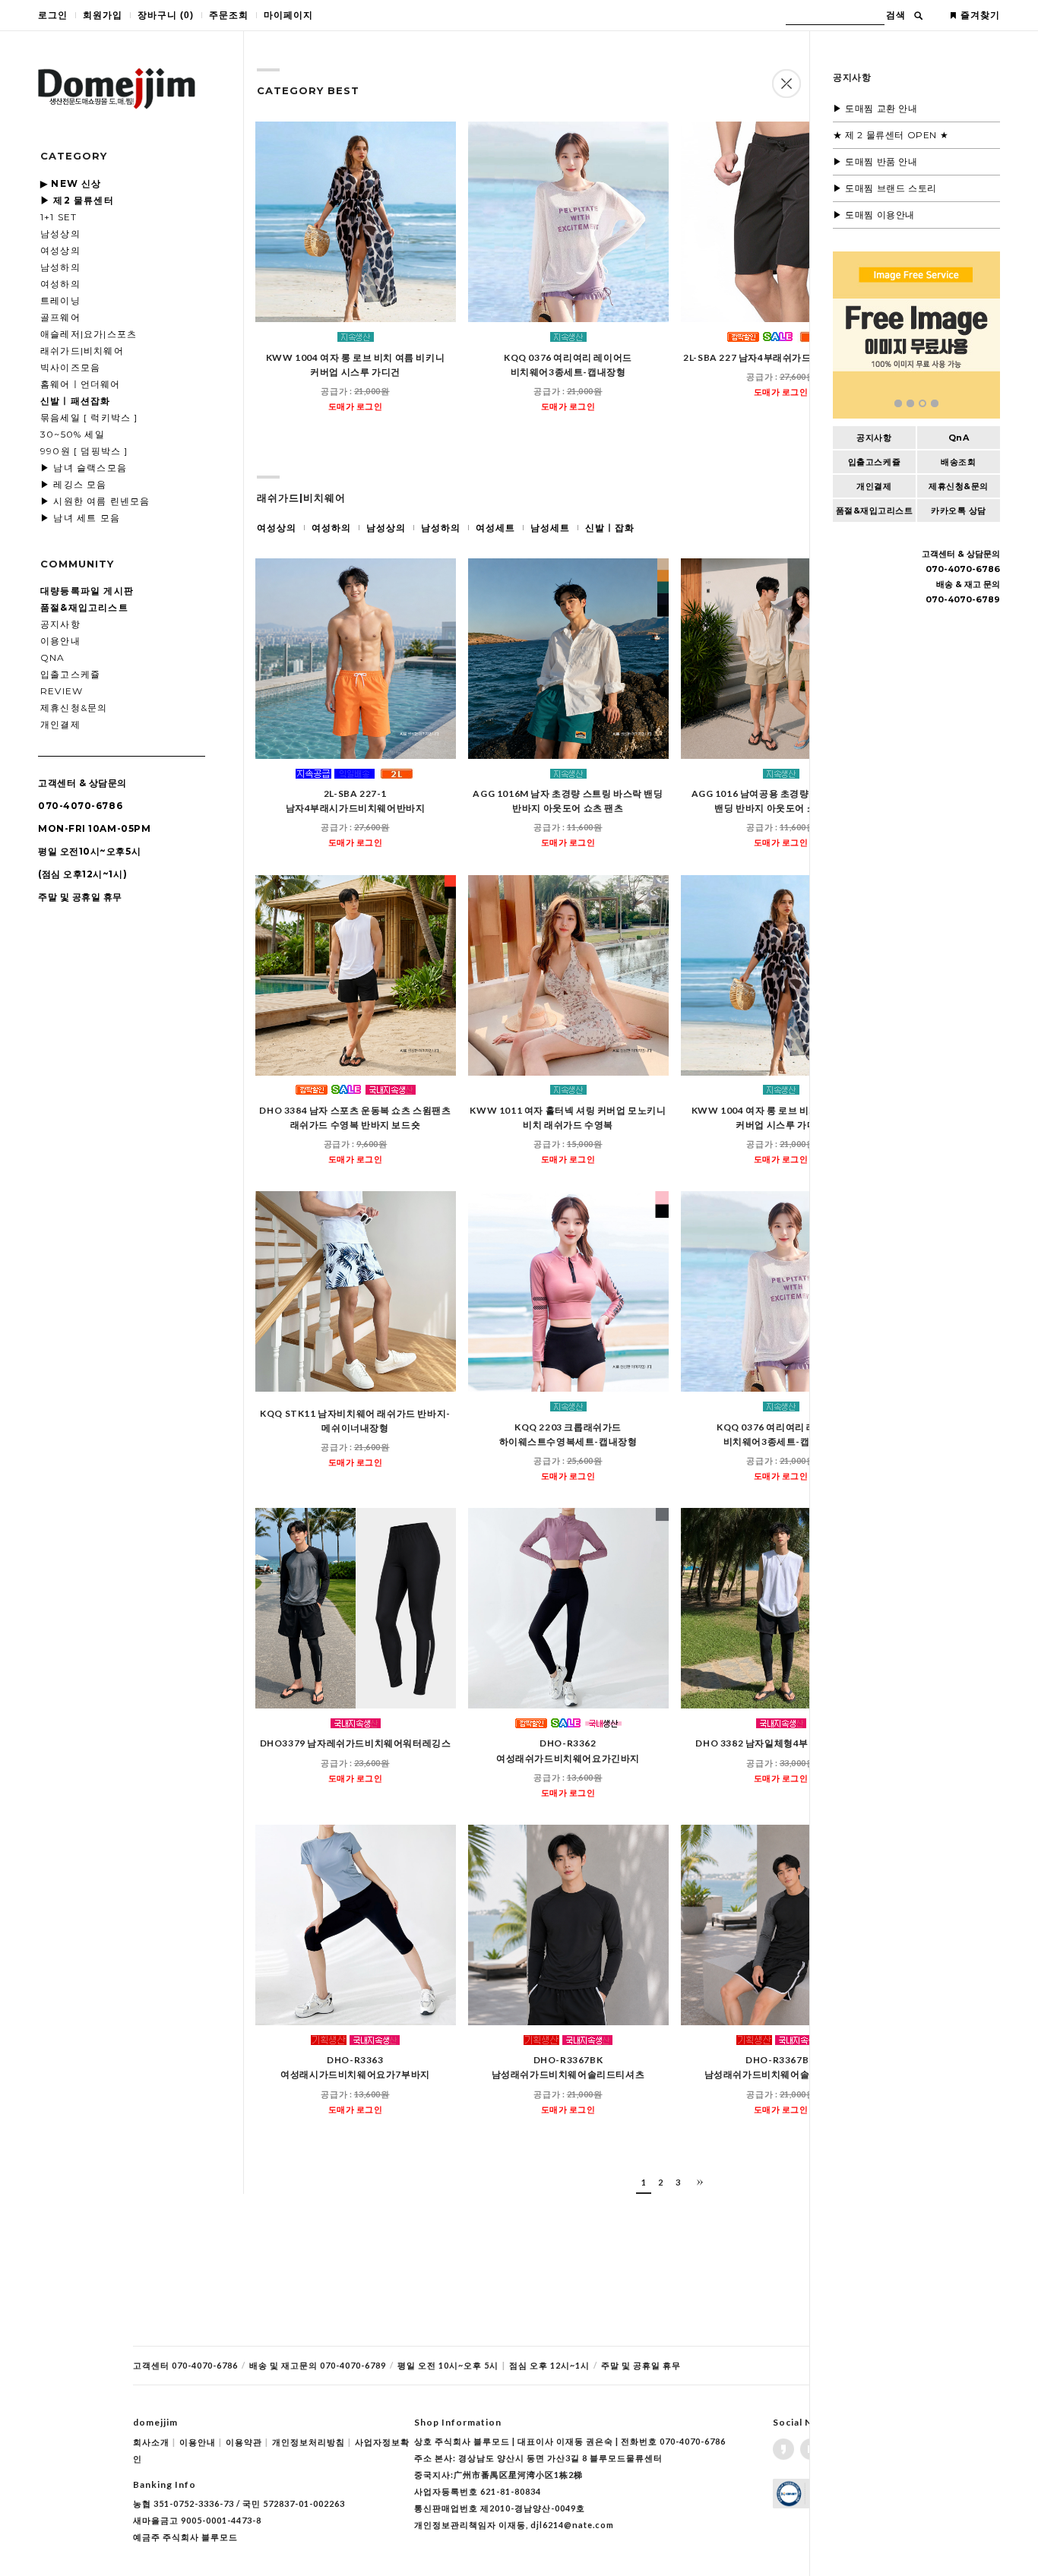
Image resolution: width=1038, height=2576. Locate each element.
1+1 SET (59, 217)
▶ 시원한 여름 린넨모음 (95, 501)
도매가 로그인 (356, 406)
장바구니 (166, 15)
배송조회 (958, 462)
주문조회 (229, 15)
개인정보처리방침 (312, 2442)
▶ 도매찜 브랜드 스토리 (885, 188)
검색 (896, 15)
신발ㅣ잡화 (610, 528)
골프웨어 (60, 317)
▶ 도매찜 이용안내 (874, 215)
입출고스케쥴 (70, 674)
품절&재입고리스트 (875, 510)
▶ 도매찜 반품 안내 (875, 161)
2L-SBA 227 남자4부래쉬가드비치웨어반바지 (781, 357)
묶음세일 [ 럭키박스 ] (89, 417)
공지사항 (60, 624)
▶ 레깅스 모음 (74, 484)
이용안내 (60, 641)
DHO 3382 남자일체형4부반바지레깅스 (780, 1744)
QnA (53, 657)
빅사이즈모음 (70, 367)
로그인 (53, 15)
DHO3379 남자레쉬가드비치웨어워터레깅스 (356, 1744)
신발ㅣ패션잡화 (75, 401)
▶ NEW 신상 (71, 183)
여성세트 (495, 528)
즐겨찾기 (980, 15)
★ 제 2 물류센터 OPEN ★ (891, 135)
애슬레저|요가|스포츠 (89, 334)
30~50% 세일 (73, 434)
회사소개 (154, 2442)
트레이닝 (60, 300)
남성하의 (60, 267)
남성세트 (550, 528)
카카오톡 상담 (959, 510)
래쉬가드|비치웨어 (82, 351)
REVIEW (62, 691)
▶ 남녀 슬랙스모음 (84, 468)
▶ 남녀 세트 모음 (80, 518)
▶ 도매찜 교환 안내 (875, 108)
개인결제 (60, 724)
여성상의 (60, 250)
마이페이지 (288, 15)
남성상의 (60, 234)
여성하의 (60, 284)
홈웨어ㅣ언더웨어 (81, 384)
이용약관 (247, 2442)
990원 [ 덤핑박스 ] (84, 451)
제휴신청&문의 (74, 708)
